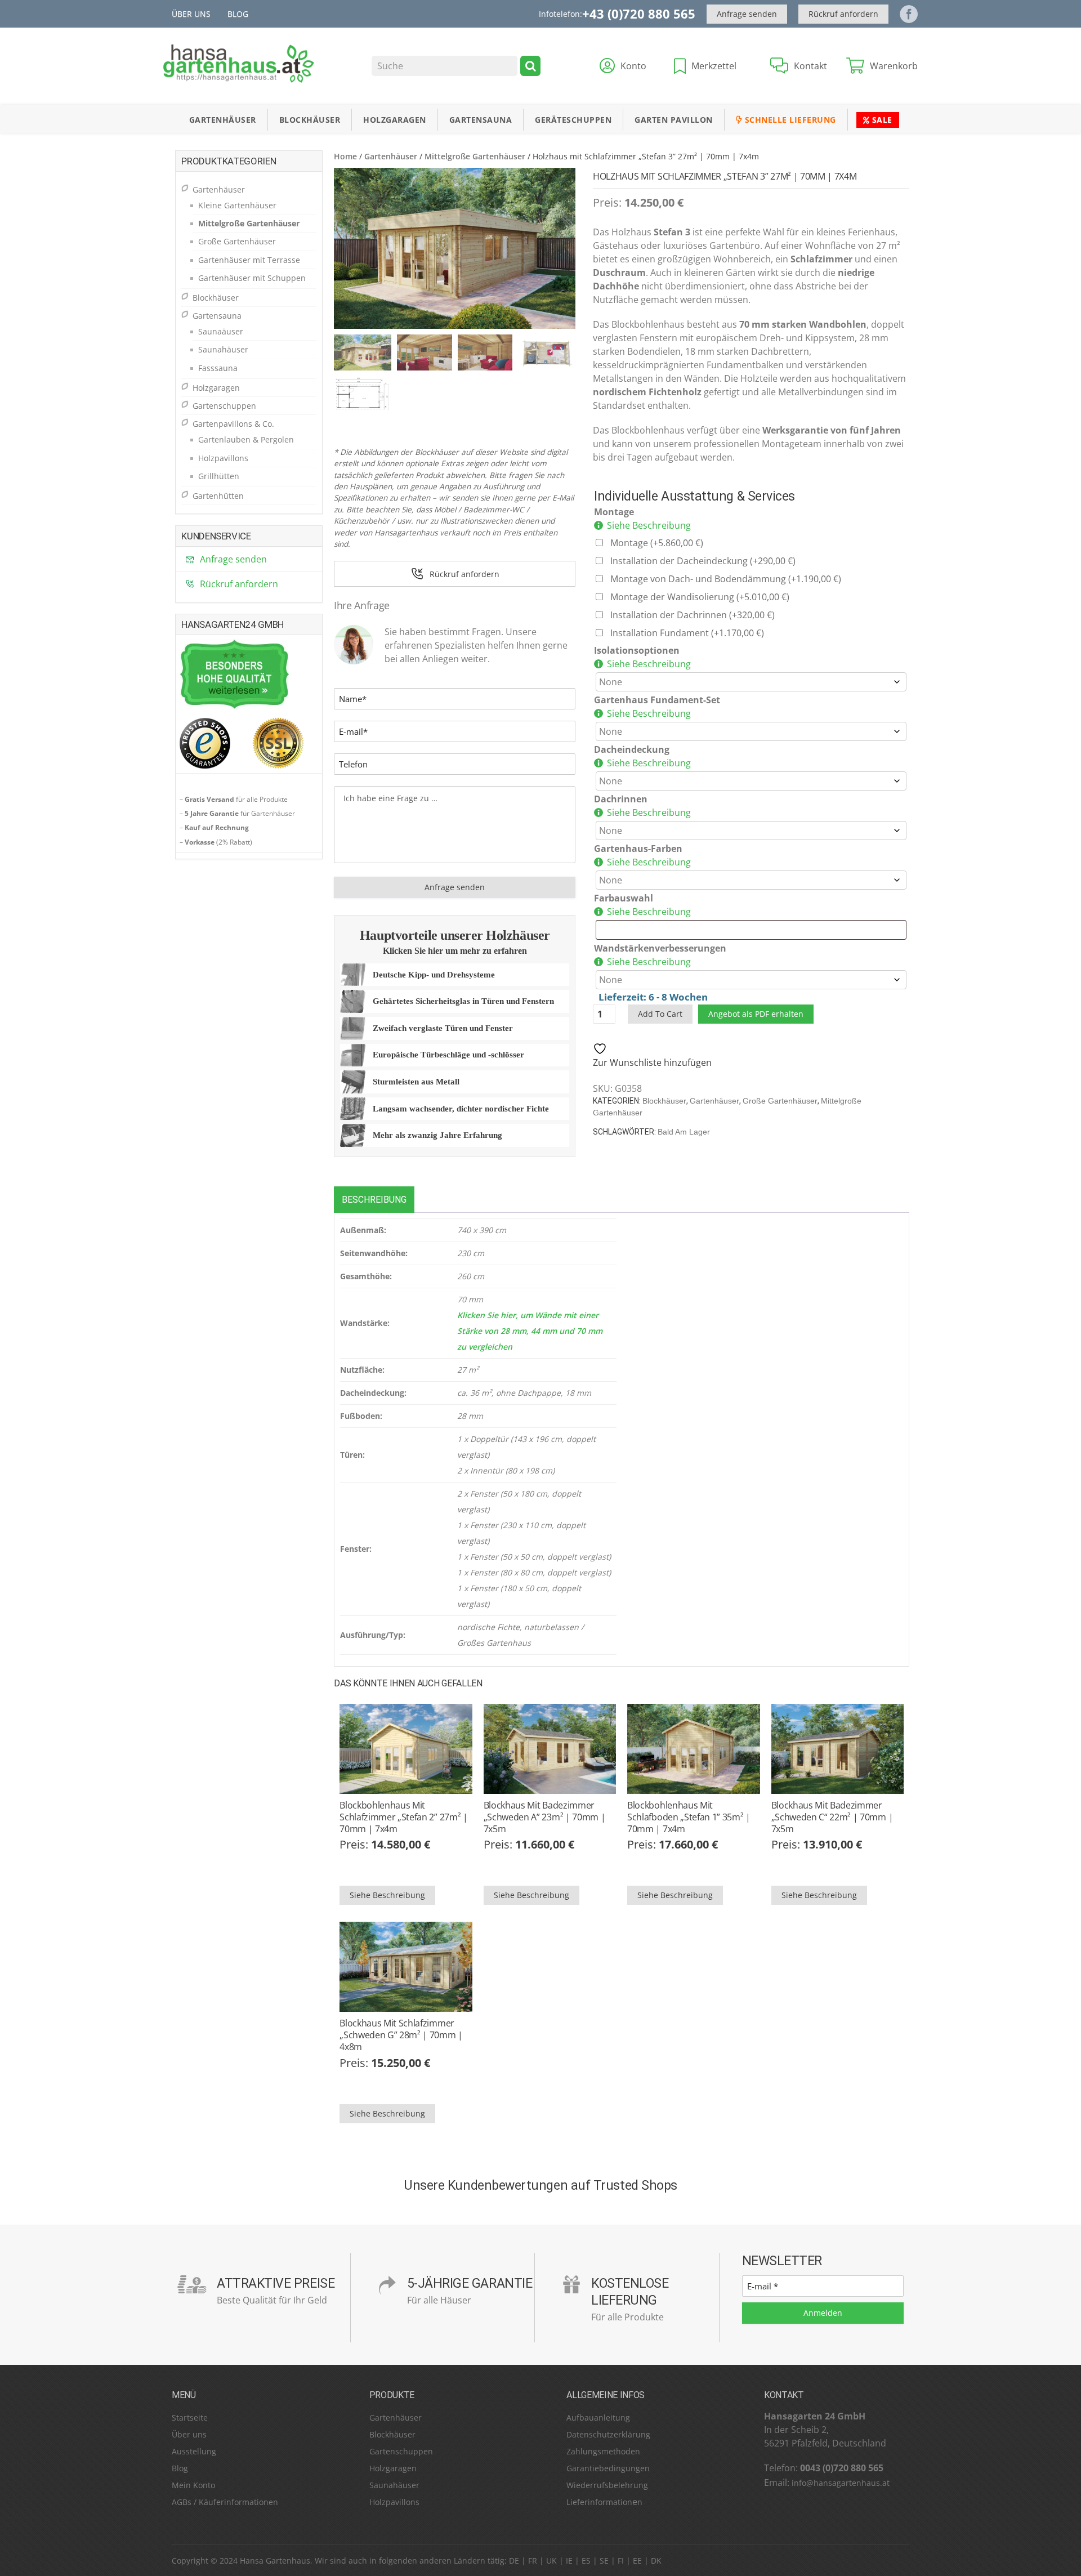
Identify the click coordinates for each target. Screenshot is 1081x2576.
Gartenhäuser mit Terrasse (249, 260)
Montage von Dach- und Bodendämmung (726, 579)
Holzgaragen (395, 120)
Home (345, 156)
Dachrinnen (621, 799)
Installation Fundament (687, 633)
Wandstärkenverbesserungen (660, 948)
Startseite (190, 2417)
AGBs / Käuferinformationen (225, 2502)
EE (637, 2561)
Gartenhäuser (223, 120)
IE (569, 2561)
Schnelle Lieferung (789, 120)
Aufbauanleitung (598, 2417)
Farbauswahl (624, 898)
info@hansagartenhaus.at (841, 2483)
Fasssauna (218, 368)
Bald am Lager (684, 1132)
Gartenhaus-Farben (638, 849)
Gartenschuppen (224, 406)
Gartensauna (481, 120)
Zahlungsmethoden (603, 2451)
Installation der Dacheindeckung (703, 561)
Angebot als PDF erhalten (756, 1014)
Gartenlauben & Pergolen (246, 439)
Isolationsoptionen (637, 650)
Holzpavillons (223, 458)
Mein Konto (193, 2485)
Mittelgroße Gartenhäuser (475, 156)
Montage (614, 512)
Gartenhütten (218, 496)
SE (604, 2561)
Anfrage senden (747, 14)
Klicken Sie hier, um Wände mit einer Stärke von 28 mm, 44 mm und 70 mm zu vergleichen (530, 1331)
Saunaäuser (221, 331)
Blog (238, 14)
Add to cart (660, 1014)
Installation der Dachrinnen (693, 615)
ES (586, 2561)
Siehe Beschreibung (649, 525)
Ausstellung (194, 2451)
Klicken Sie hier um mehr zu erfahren (455, 951)
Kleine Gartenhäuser (237, 205)
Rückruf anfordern (843, 14)
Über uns (191, 14)
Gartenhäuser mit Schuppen (252, 278)
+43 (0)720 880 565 (639, 14)
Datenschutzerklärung (608, 2434)
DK (656, 2561)
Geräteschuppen (573, 120)
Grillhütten (219, 476)
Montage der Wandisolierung (700, 597)
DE (514, 2561)
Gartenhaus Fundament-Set (657, 700)
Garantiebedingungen (608, 2468)
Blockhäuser (310, 120)
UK (551, 2561)
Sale (881, 120)
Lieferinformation (599, 2502)
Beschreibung (374, 1200)
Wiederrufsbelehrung (607, 2485)
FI (621, 2561)
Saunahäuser (223, 349)
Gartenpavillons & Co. (233, 424)
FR (533, 2561)
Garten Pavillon (674, 120)
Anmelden (823, 2313)
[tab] (374, 1200)
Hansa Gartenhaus (275, 2561)
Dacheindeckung (632, 749)
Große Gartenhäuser (780, 1101)
